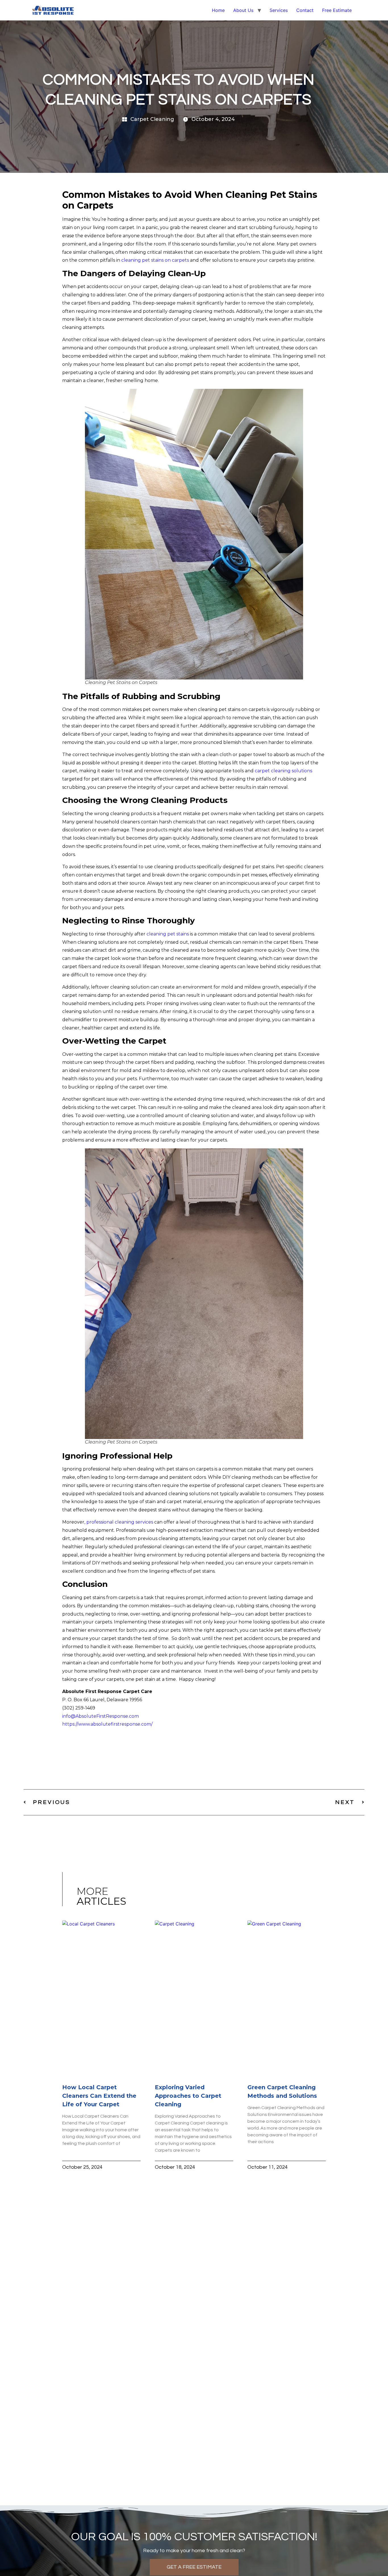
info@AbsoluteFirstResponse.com (101, 1716)
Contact (305, 10)
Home (218, 10)
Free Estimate (337, 10)
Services (279, 10)
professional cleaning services (120, 1522)
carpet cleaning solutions (283, 771)
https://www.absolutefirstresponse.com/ (107, 1724)
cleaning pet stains (168, 934)
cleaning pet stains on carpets (155, 260)
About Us (243, 10)
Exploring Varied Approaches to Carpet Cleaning (188, 2096)
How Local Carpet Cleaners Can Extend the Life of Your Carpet (99, 2096)
